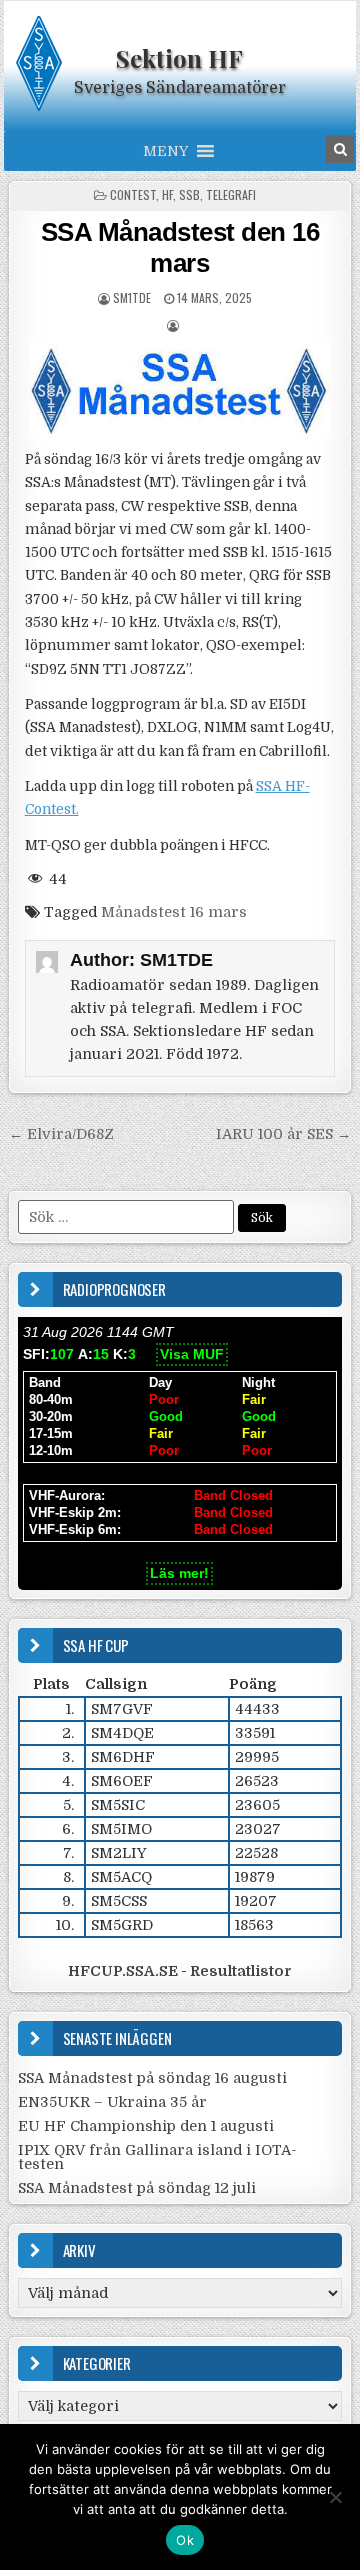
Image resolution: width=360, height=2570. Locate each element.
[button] (165, 151)
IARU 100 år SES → (283, 1134)
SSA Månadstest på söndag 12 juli (137, 2188)
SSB (189, 194)
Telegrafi (231, 194)
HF (167, 194)
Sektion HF (179, 58)
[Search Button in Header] (340, 149)
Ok (185, 2540)
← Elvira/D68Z (61, 1134)
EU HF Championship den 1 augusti (146, 2126)
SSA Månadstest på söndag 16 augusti (152, 2078)
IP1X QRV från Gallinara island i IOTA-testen (157, 2157)
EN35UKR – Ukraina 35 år (112, 2102)
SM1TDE (132, 297)
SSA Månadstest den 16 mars (180, 247)
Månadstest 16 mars (174, 912)
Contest (133, 194)
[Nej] (335, 2497)
